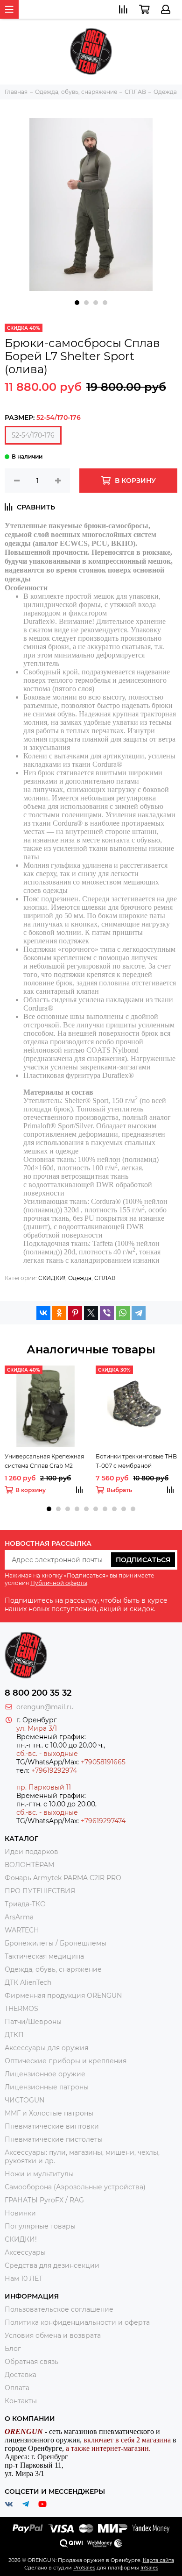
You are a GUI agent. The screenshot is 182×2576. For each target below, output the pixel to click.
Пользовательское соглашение (59, 2309)
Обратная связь (31, 2362)
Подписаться (143, 1560)
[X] (91, 1313)
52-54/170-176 (33, 435)
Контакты (21, 2401)
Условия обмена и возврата (53, 2335)
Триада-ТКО (25, 1904)
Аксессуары (25, 2252)
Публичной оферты (59, 1583)
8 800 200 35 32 (38, 1693)
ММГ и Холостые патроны (49, 2113)
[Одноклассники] (59, 1313)
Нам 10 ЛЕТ (24, 2279)
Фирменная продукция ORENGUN (63, 1996)
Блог (13, 2349)
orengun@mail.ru (45, 1707)
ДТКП (14, 2035)
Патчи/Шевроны (33, 2022)
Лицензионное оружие (45, 2074)
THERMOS (21, 2009)
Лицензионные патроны (47, 2087)
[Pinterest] (75, 1313)
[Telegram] (139, 1313)
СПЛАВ (105, 1278)
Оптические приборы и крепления (66, 2061)
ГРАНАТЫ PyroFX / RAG (44, 2200)
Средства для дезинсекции (52, 2265)
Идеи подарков (31, 1852)
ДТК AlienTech (28, 1982)
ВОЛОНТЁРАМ (29, 1865)
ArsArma (19, 1917)
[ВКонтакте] (43, 1313)
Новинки (20, 2213)
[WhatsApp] (123, 1313)
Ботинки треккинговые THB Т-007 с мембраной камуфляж (136, 1462)
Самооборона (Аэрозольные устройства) (75, 2187)
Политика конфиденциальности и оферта (77, 2322)
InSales (149, 2568)
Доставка (21, 2375)
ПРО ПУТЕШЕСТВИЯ (41, 1891)
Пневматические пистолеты (54, 2139)
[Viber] (107, 1313)
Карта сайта (158, 2560)
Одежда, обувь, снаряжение (53, 1969)
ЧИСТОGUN (24, 2100)
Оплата (17, 2388)
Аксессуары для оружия (46, 2048)
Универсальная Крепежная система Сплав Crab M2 (44, 1461)
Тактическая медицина (44, 1956)
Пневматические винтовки (52, 2126)
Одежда (80, 1278)
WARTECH (22, 1930)
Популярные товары (40, 2226)
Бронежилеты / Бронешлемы (56, 1943)
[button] (77, 303)
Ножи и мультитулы (39, 2174)
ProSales (84, 2568)
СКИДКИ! (52, 1278)
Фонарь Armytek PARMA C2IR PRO (63, 1878)
